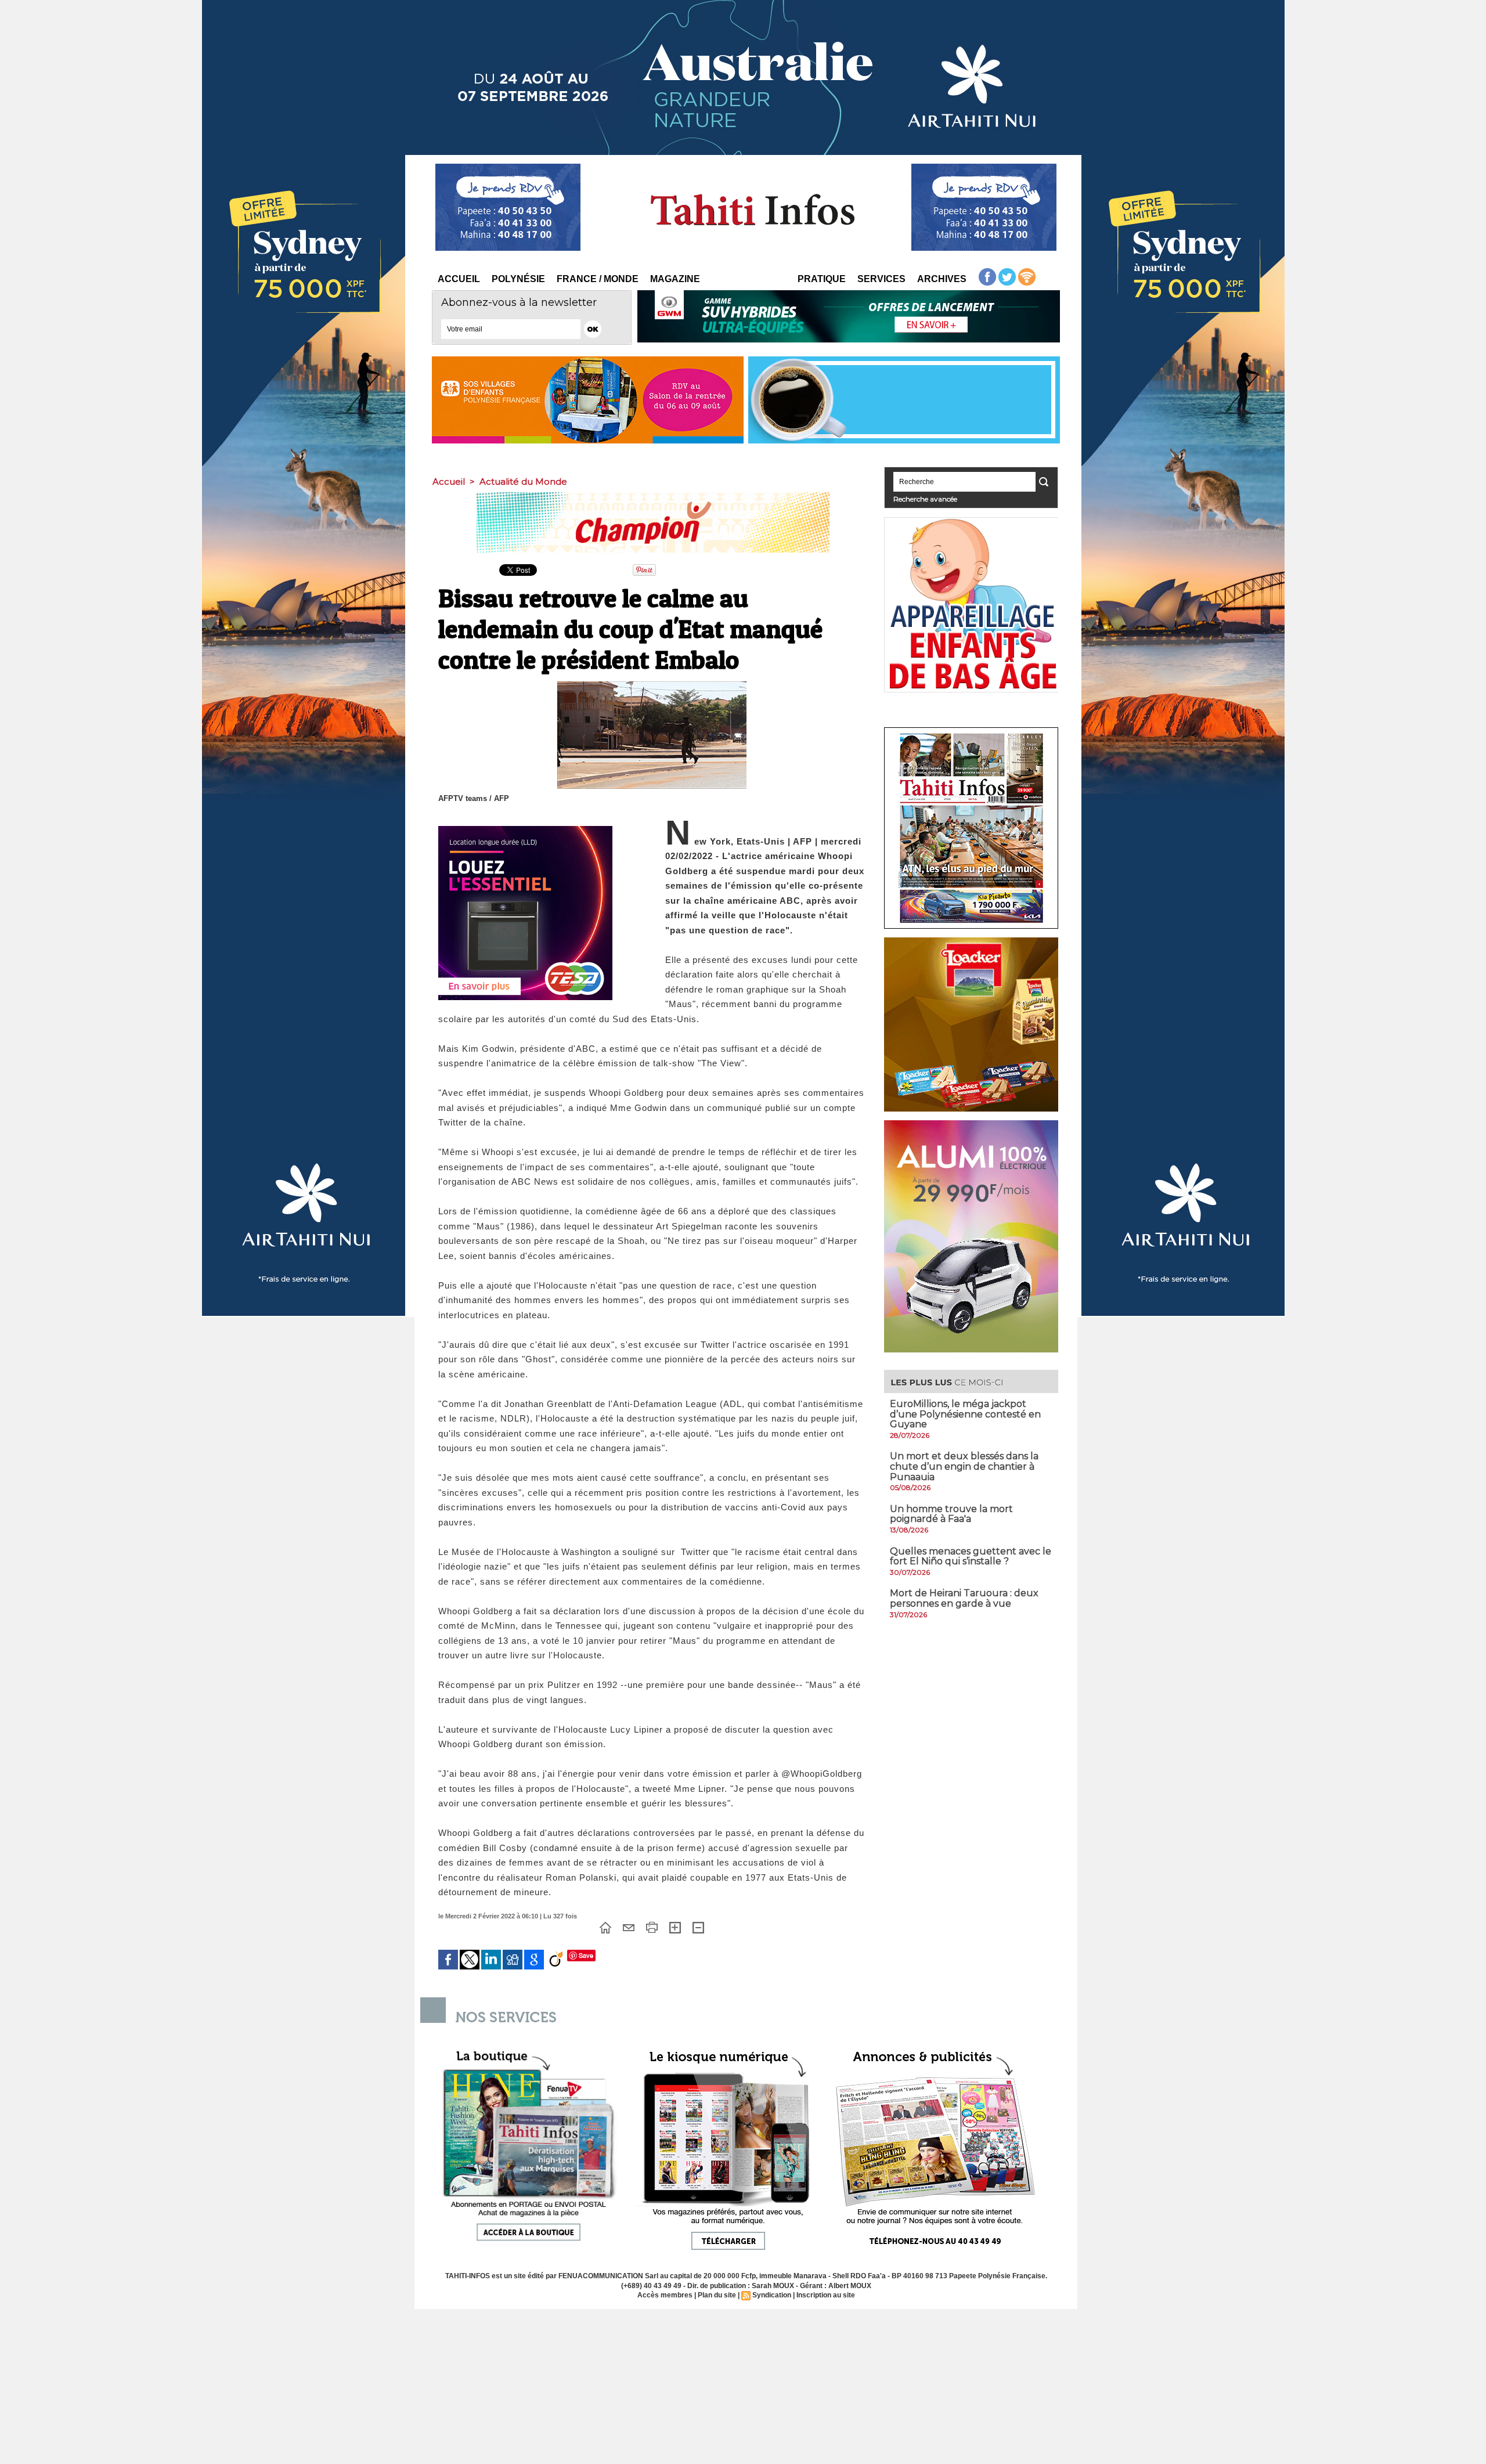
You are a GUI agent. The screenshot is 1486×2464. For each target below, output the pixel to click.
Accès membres (665, 2295)
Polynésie (518, 279)
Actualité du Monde (523, 481)
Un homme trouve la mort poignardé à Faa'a (951, 1514)
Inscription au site (826, 2295)
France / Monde (598, 279)
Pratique (822, 279)
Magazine (675, 279)
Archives (942, 279)
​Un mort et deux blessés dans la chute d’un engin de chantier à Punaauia (964, 1466)
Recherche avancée (925, 499)
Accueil (459, 279)
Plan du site (717, 2295)
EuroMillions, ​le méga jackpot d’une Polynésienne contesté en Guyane (965, 1414)
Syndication (772, 2295)
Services (881, 279)
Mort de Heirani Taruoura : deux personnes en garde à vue (964, 1598)
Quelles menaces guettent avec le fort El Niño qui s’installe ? (971, 1556)
